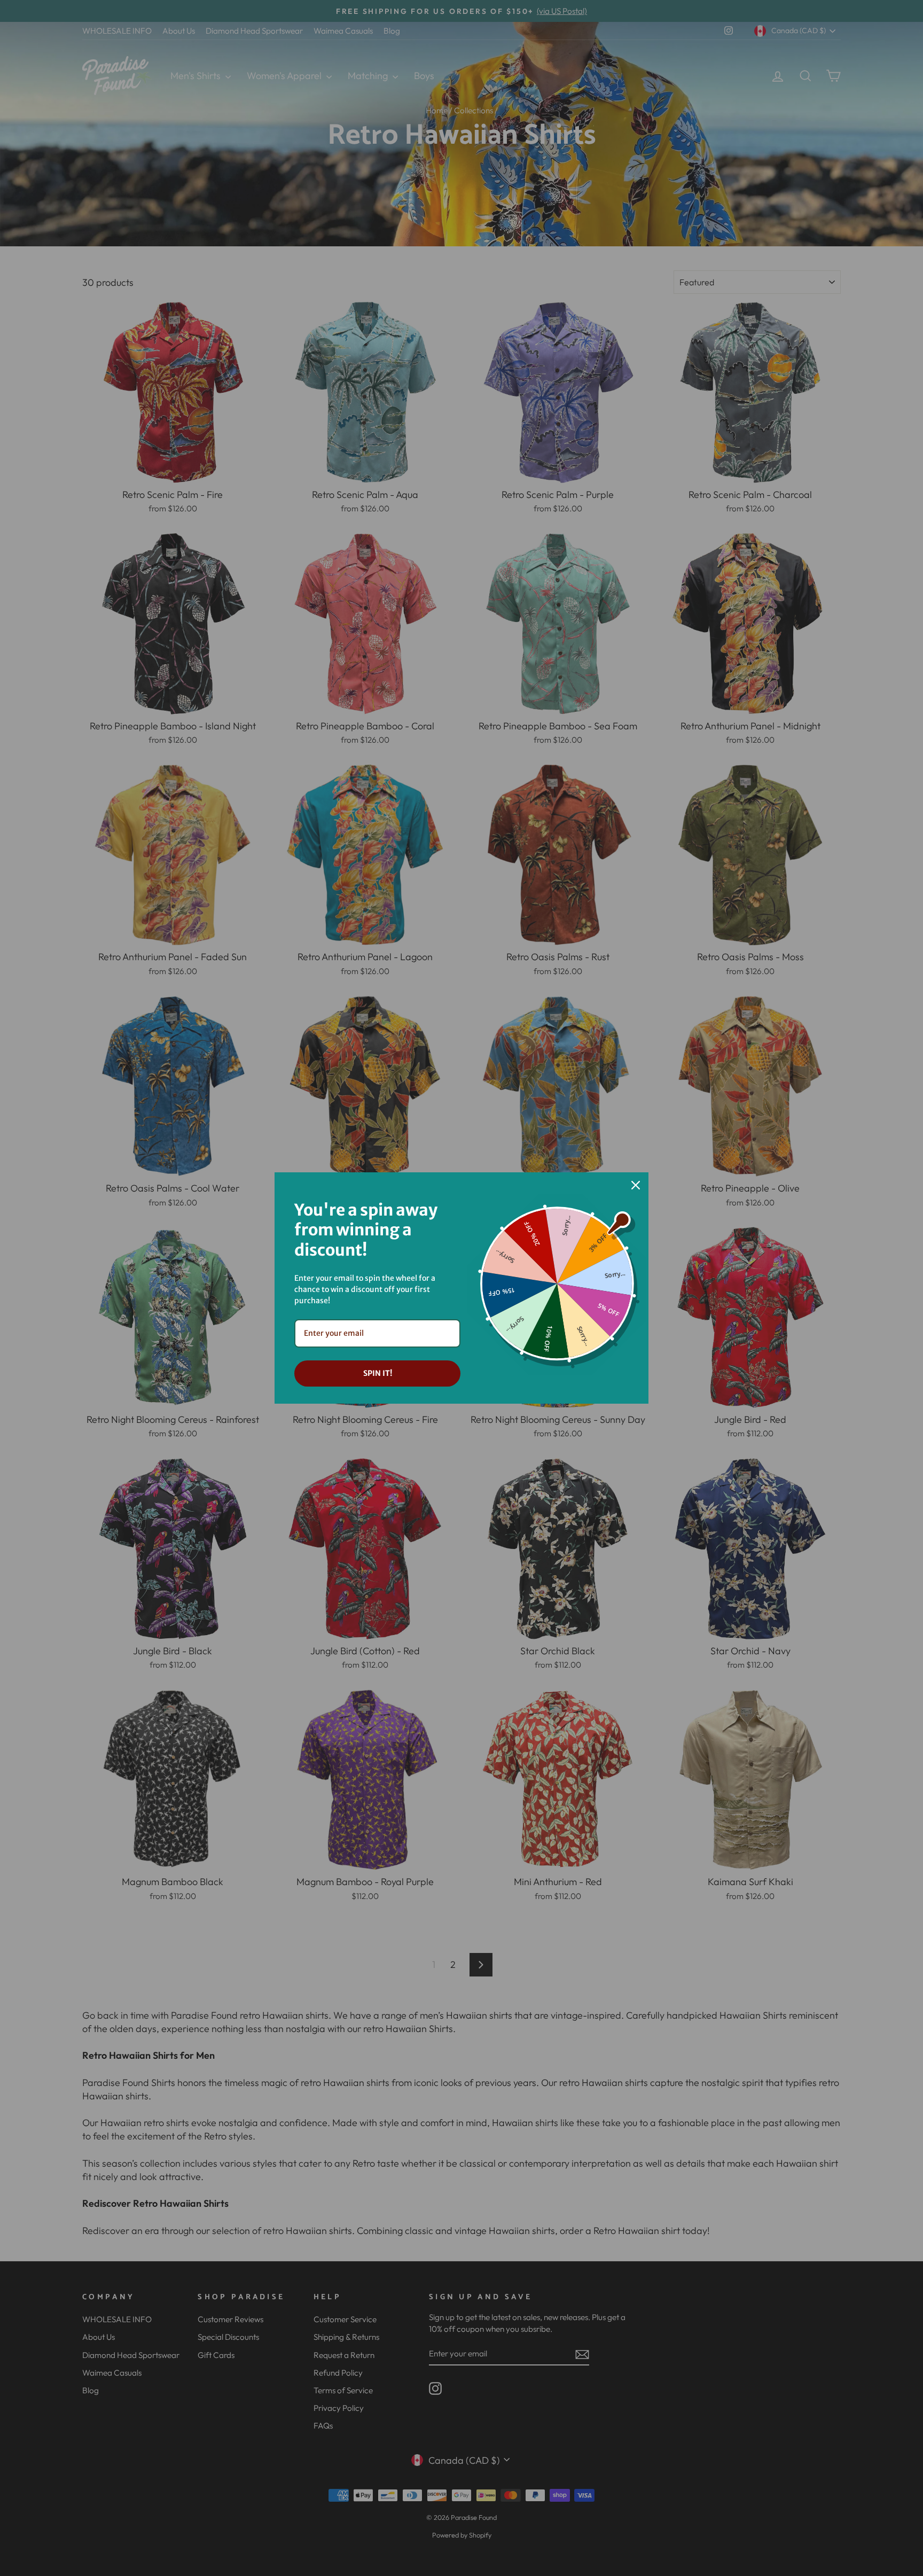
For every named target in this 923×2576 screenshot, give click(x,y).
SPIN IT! (378, 1373)
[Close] (636, 1185)
